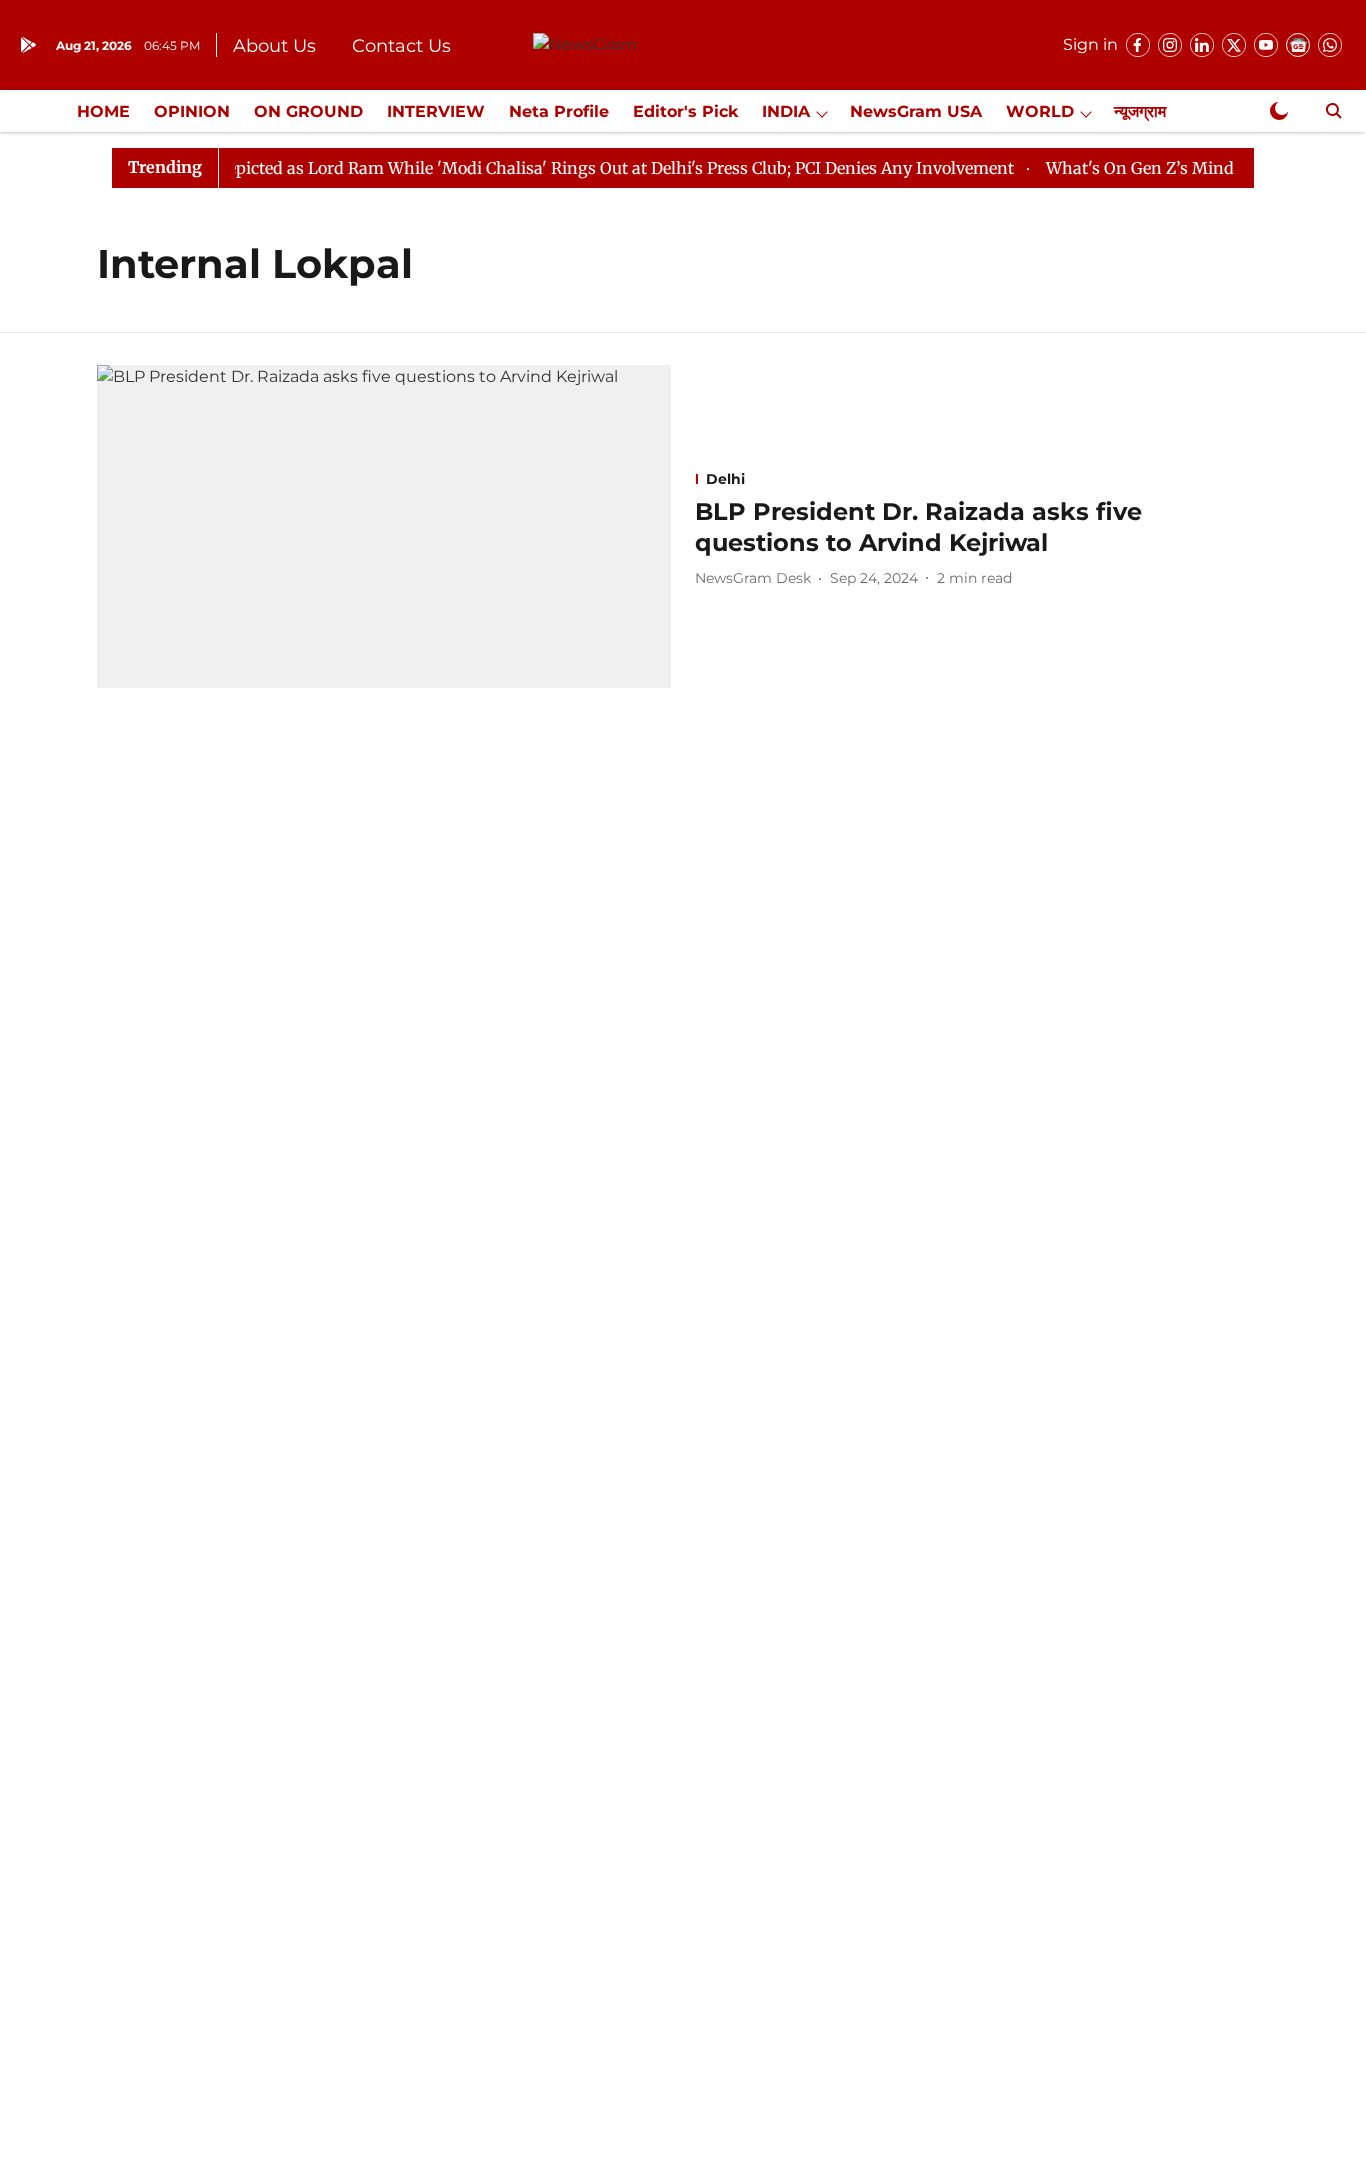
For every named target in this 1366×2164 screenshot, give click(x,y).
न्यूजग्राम (1140, 111)
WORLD (1040, 111)
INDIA (786, 111)
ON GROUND (308, 111)
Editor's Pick (685, 111)
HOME (103, 111)
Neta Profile (559, 111)
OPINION (192, 111)
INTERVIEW (436, 111)
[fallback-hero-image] (384, 526)
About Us (274, 46)
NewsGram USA (916, 111)
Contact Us (401, 46)
